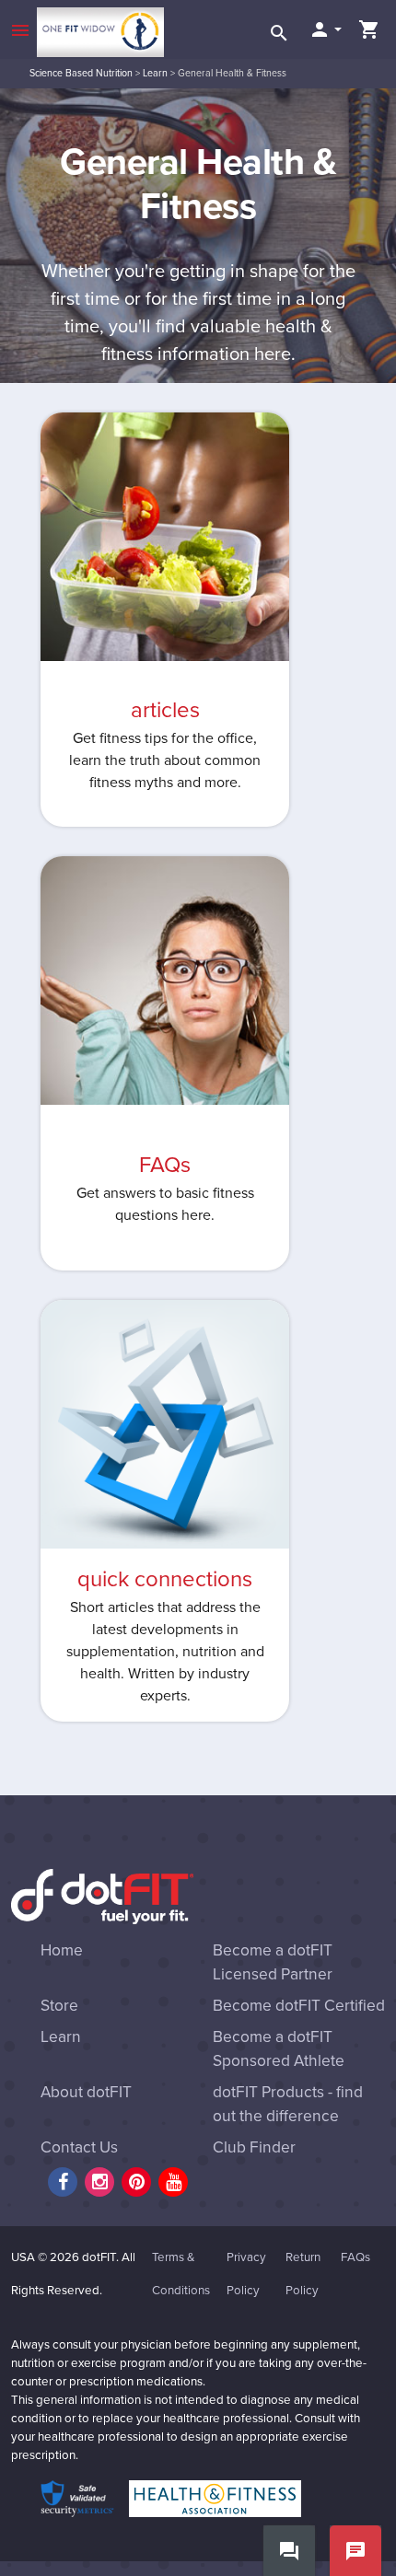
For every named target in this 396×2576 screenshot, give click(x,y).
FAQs (165, 1165)
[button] (325, 29)
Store (59, 2006)
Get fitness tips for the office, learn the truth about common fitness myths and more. (165, 760)
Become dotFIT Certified (299, 2006)
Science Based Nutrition (81, 73)
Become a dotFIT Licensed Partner (273, 1962)
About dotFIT (86, 2092)
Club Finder (254, 2147)
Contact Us (79, 2147)
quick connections (165, 1579)
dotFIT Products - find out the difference (288, 2104)
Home (62, 1950)
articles (165, 710)
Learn (155, 73)
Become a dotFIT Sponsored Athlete (279, 2049)
